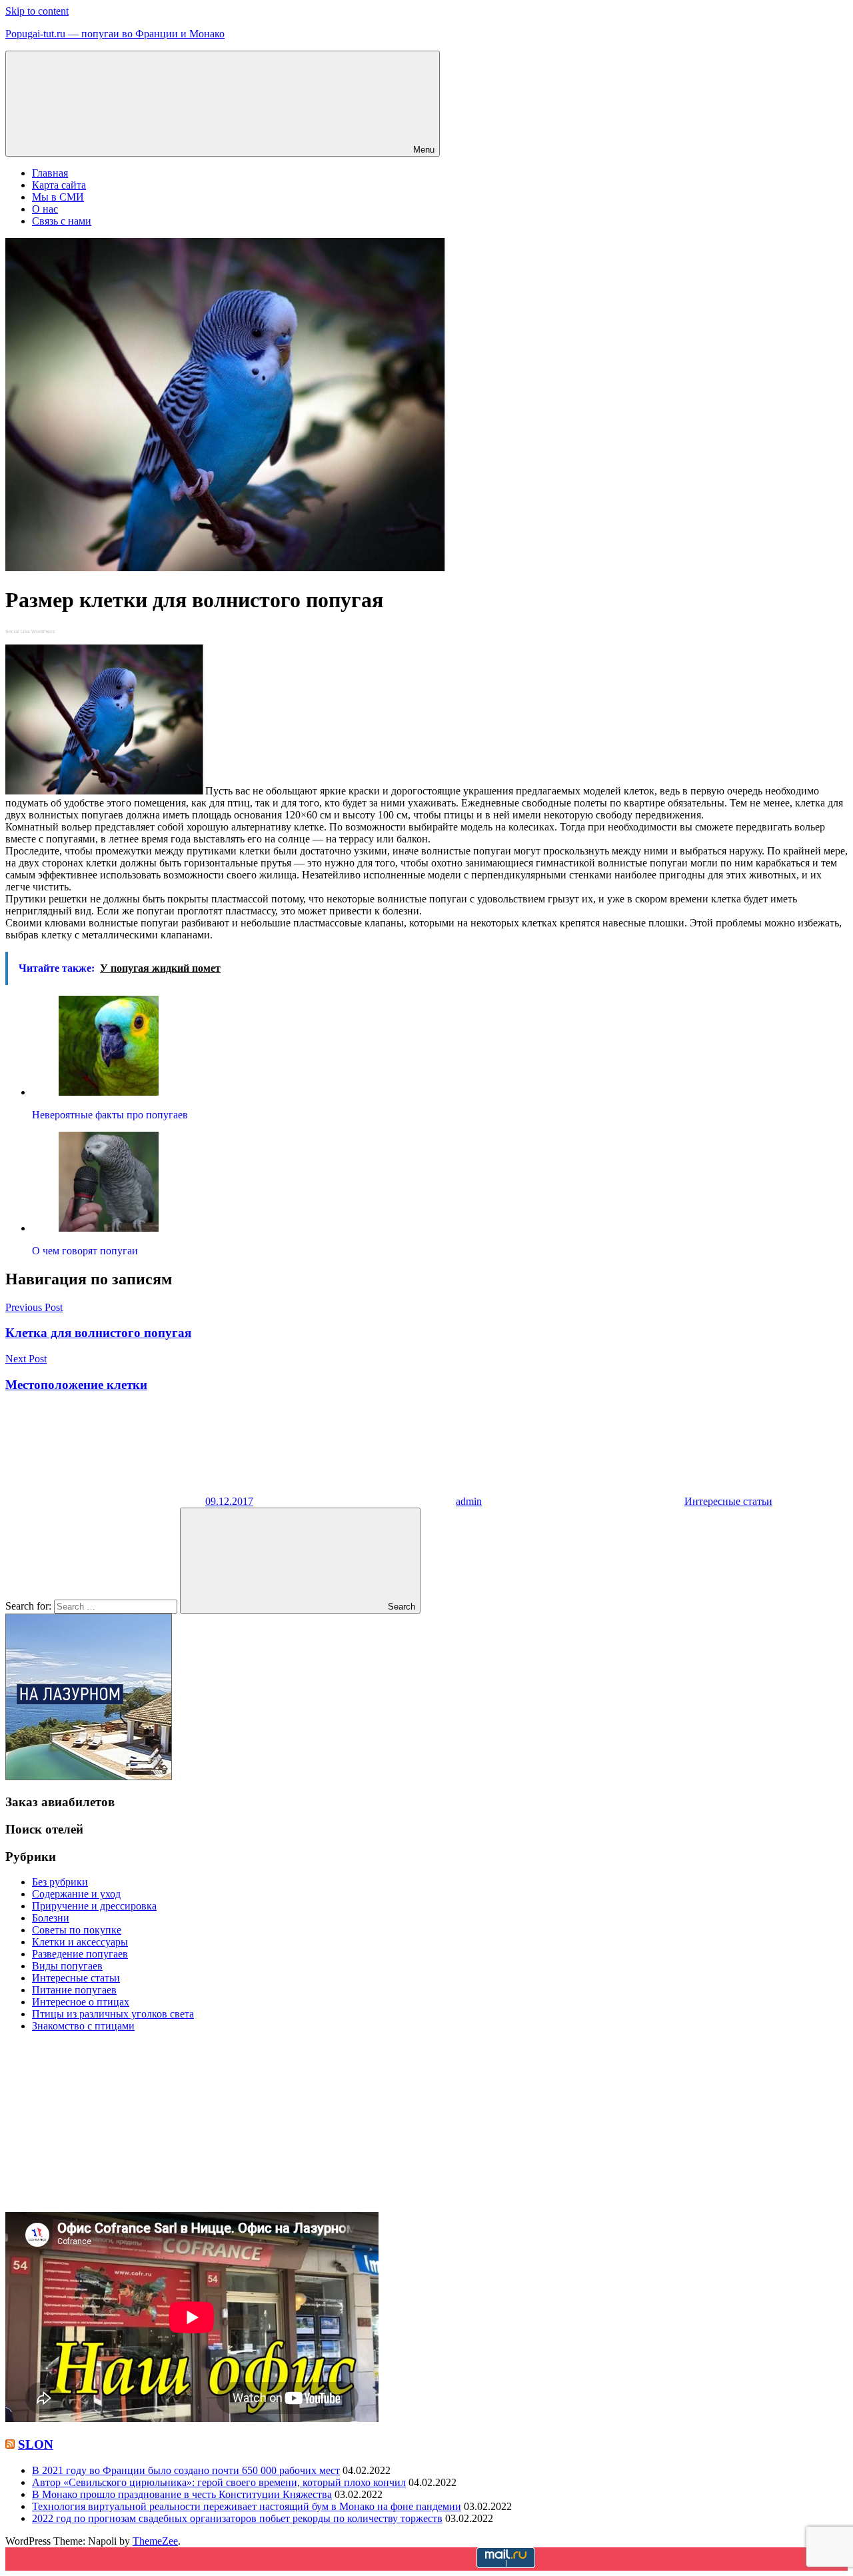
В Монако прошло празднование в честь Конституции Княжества (182, 2494)
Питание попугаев (74, 1990)
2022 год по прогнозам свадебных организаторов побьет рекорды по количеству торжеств (237, 2518)
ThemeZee (155, 2541)
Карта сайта (59, 185)
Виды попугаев (67, 1966)
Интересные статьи (728, 1501)
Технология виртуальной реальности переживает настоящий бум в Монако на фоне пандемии (247, 2506)
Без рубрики (60, 1882)
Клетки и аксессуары (80, 1942)
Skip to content (37, 11)
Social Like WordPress (30, 632)
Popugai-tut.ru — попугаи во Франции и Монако (115, 34)
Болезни (51, 1918)
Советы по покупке (77, 1930)
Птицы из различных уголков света (113, 2014)
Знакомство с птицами (83, 2026)
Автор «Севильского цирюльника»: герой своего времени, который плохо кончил (219, 2482)
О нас (45, 209)
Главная (50, 173)
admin (469, 1501)
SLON (36, 2444)
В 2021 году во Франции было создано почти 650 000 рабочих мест (186, 2470)
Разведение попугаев (80, 1954)
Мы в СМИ (58, 197)
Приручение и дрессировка (94, 1906)
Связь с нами (62, 221)
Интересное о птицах (81, 2002)
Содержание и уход (76, 1894)
